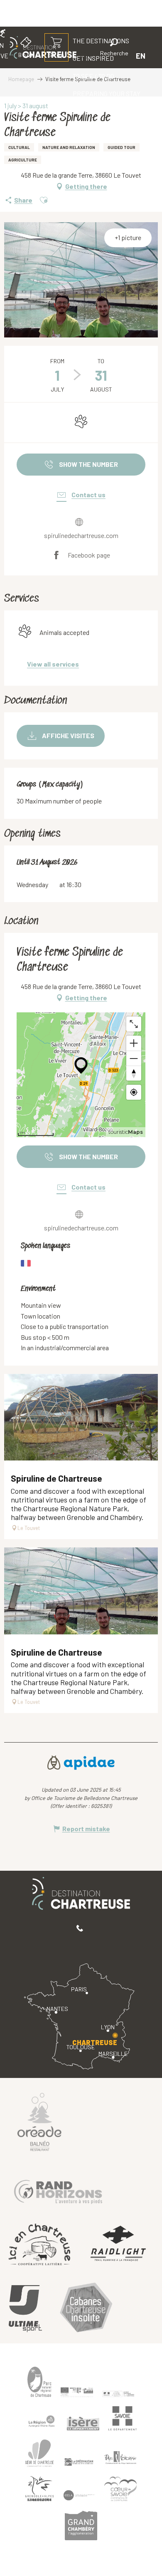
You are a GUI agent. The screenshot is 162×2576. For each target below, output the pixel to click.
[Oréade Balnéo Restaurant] (39, 2122)
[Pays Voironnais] (120, 2459)
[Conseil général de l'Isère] (83, 2423)
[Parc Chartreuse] (39, 2382)
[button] (114, 48)
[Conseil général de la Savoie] (123, 2419)
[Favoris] (86, 56)
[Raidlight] (118, 2245)
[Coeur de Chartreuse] (39, 2453)
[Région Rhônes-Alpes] (42, 2421)
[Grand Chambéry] (81, 2525)
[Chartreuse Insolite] (86, 2309)
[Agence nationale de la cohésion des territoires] (118, 2393)
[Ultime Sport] (25, 2309)
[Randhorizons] (58, 2190)
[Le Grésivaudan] (79, 2462)
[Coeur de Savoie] (120, 2489)
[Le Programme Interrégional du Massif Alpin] (77, 2392)
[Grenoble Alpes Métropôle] (39, 2489)
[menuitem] (93, 76)
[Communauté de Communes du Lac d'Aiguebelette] (79, 2495)
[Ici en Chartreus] (39, 2244)
